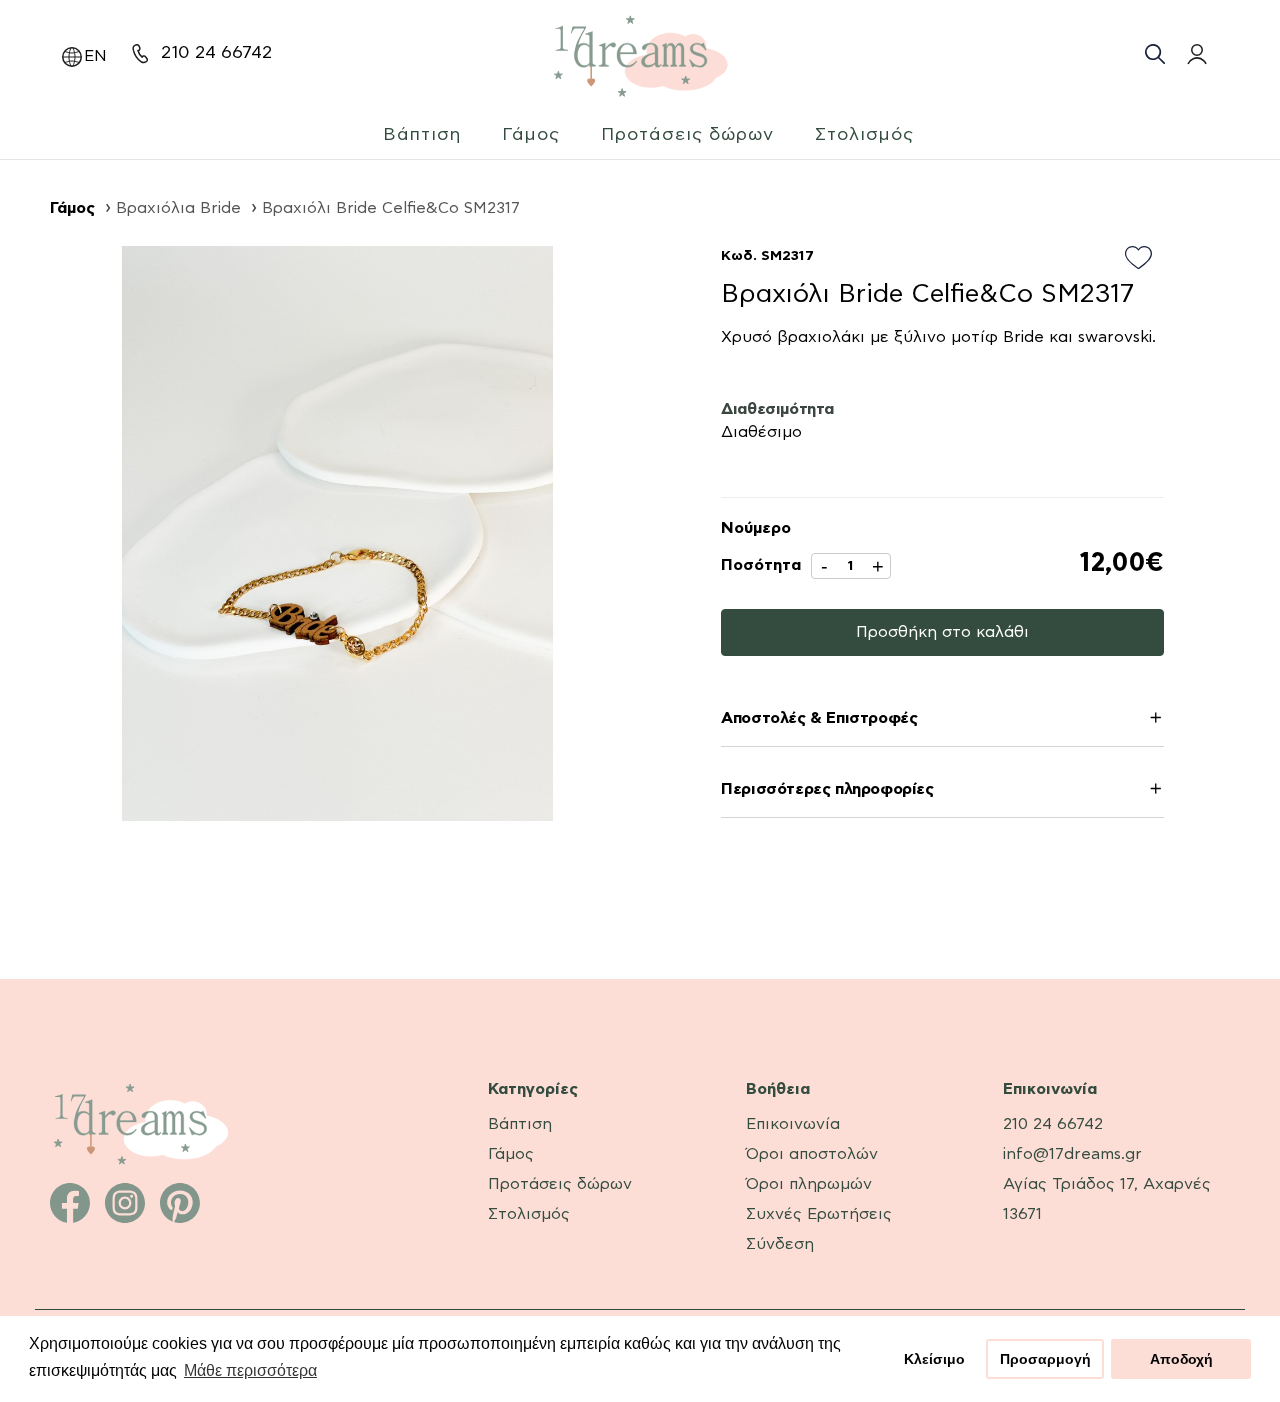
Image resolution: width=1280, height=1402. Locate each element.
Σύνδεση (780, 1244)
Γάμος (531, 135)
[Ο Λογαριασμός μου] (1195, 54)
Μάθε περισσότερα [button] (250, 1370)
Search (1155, 54)
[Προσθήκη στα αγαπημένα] (1144, 259)
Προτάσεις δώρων (687, 135)
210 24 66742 (216, 53)
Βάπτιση (422, 135)
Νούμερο (756, 528)
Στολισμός (864, 135)
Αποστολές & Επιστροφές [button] (819, 718)
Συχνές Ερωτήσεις (819, 1214)
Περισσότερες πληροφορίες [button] (827, 789)
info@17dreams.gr (1072, 1154)
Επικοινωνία (793, 1124)
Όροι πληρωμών (809, 1184)
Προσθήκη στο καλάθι (942, 632)
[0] (1238, 51)
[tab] (942, 721)
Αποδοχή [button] (1181, 1359)
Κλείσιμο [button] (934, 1359)
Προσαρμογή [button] (1045, 1359)
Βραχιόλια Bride (178, 208)
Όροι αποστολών (812, 1154)
